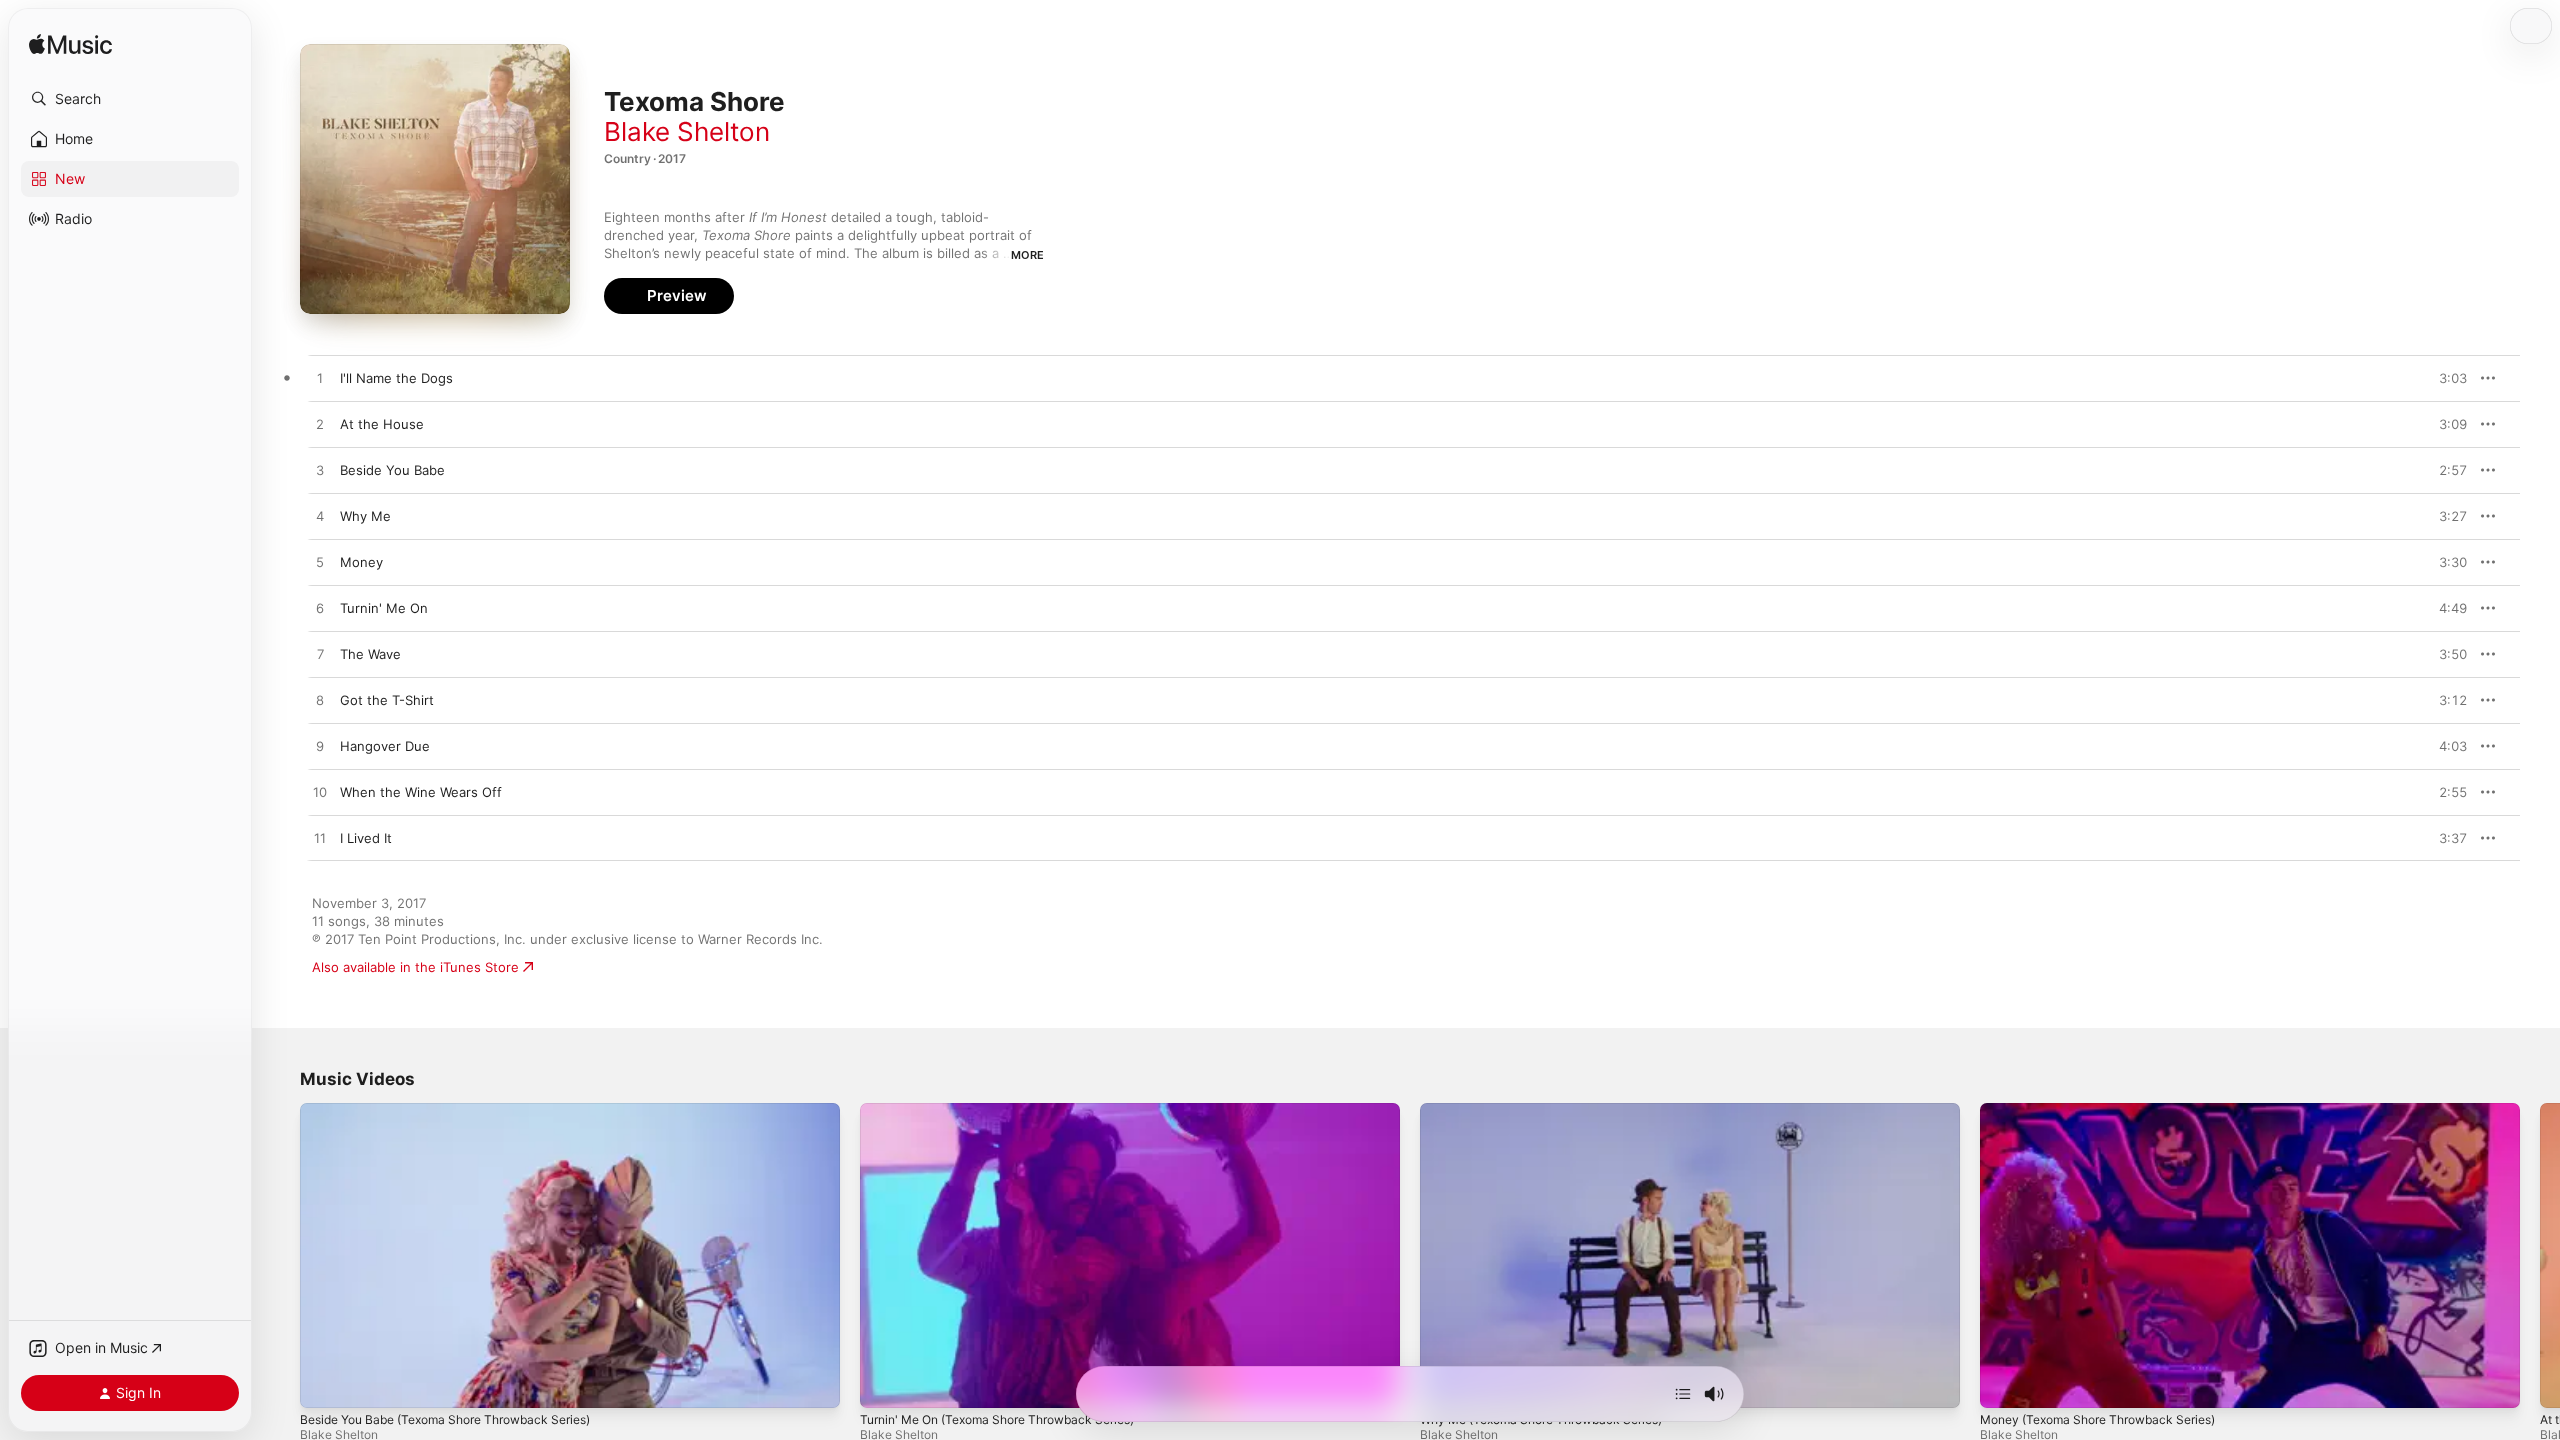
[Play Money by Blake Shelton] (320, 563)
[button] (130, 99)
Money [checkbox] (361, 562)
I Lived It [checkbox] (366, 838)
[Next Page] (2540, 1255)
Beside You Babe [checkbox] (392, 470)
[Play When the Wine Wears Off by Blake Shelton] (320, 793)
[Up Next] (1683, 1394)
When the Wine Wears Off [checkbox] (421, 792)
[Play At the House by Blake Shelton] (320, 425)
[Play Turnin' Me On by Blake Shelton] (320, 609)
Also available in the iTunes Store (415, 967)
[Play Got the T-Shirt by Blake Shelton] (320, 701)
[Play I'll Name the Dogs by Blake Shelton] (320, 379)
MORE (1027, 255)
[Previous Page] (280, 1255)
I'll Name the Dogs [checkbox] (396, 378)
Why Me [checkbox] (365, 516)
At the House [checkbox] (382, 424)
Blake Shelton (687, 131)
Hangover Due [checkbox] (385, 746)
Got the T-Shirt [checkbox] (387, 700)
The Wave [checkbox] (370, 654)
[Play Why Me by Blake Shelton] (320, 517)
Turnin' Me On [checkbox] (384, 608)
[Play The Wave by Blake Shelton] (320, 655)
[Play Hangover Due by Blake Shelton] (320, 747)
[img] (70, 45)
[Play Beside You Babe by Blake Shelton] (320, 471)
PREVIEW (2445, 378)
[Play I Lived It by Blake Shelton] (320, 839)
